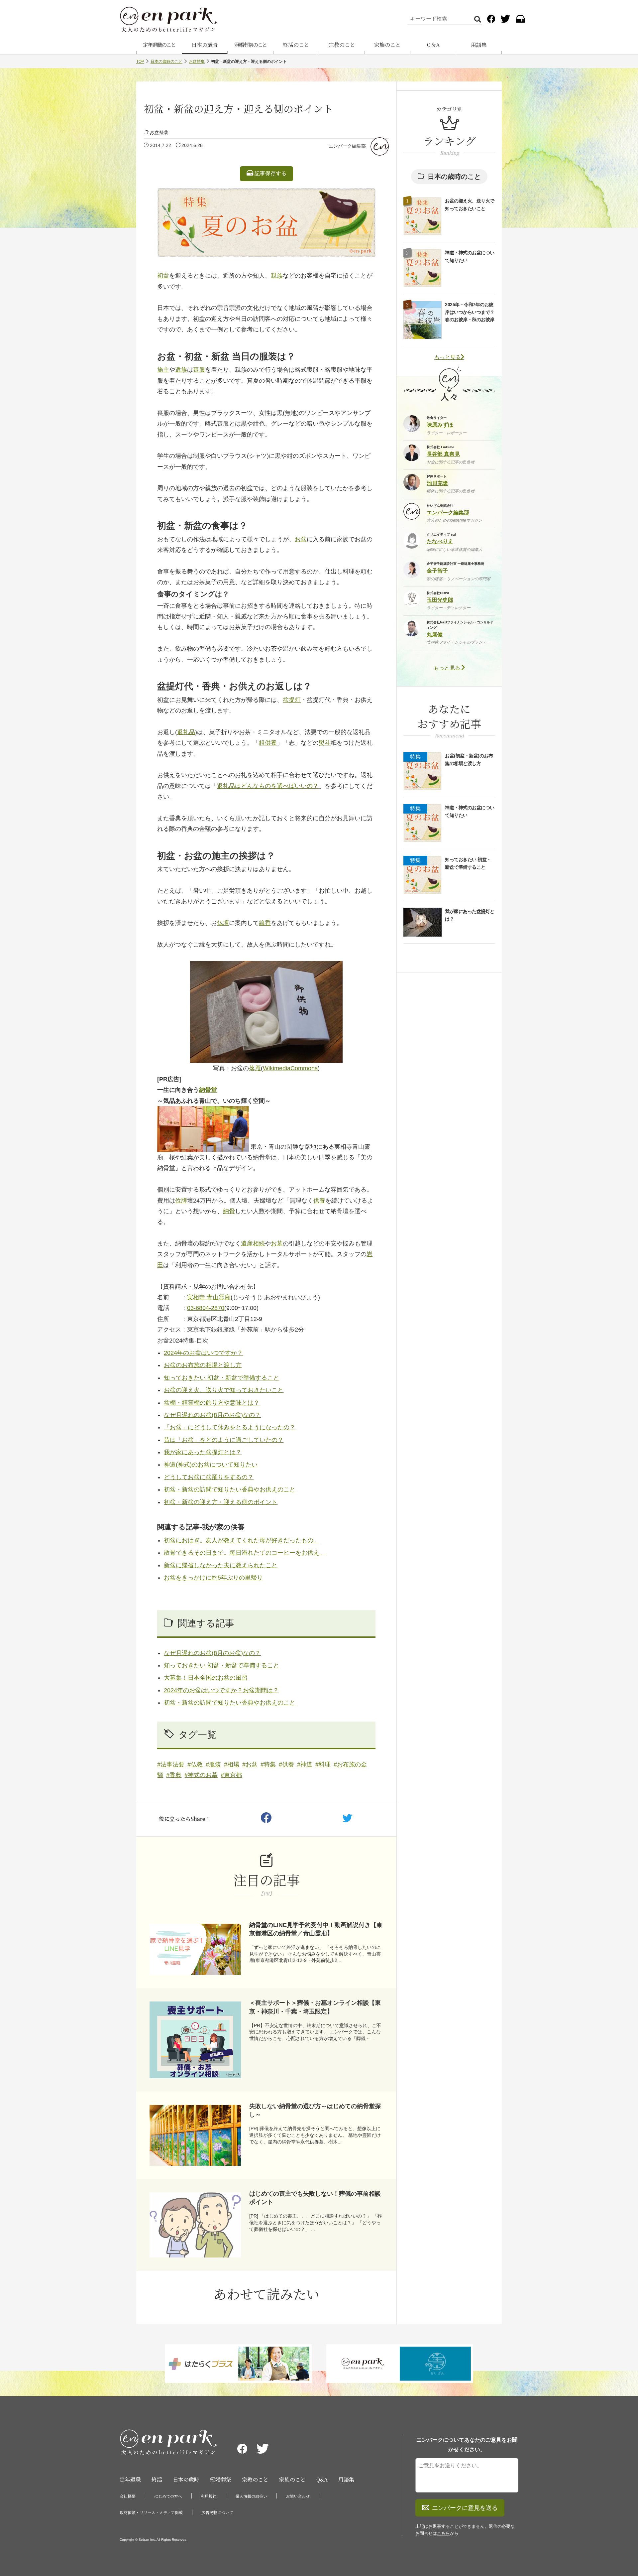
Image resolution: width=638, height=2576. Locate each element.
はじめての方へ (168, 2496)
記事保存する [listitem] (270, 173)
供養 (319, 1201)
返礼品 (186, 732)
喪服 (199, 370)
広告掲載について (217, 2512)
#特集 (268, 1764)
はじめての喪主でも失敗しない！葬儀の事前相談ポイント (315, 2198)
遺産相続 (253, 1243)
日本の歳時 (205, 45)
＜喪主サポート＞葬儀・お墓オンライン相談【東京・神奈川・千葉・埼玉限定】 (315, 2007)
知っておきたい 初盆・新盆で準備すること (221, 1378)
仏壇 (223, 923)
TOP (140, 62)
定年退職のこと (159, 45)
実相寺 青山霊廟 (209, 1297)
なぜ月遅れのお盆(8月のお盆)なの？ (212, 1415)
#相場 (232, 1764)
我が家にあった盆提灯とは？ (203, 1452)
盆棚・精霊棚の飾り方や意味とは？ (212, 1403)
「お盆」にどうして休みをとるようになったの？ (230, 1427)
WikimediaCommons (290, 1068)
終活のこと (296, 45)
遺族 (181, 370)
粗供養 (268, 743)
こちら (443, 2533)
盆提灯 (292, 700)
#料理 (323, 1764)
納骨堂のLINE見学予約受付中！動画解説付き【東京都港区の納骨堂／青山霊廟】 (316, 1929)
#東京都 (231, 1775)
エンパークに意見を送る (465, 2508)
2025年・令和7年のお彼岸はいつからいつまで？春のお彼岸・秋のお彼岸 (470, 312)
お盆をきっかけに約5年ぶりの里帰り (213, 1578)
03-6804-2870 (206, 1308)
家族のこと (387, 45)
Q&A (322, 2479)
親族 (277, 276)
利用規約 (209, 2496)
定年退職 (130, 2479)
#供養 (286, 1764)
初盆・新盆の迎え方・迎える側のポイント (221, 1502)
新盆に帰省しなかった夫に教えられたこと (221, 1565)
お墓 (277, 1243)
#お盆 (250, 1764)
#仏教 (195, 1764)
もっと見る (448, 357)
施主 (163, 370)
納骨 (229, 1211)
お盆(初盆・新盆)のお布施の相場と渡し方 (469, 759)
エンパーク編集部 (347, 146)
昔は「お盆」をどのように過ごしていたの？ (224, 1440)
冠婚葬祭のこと (251, 45)
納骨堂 (208, 1090)
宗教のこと (342, 45)
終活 (157, 2479)
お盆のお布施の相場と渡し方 (203, 1365)
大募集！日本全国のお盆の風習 (206, 1678)
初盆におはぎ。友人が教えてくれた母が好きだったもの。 (242, 1540)
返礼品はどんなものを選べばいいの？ (268, 786)
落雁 (255, 1068)
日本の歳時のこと (166, 62)
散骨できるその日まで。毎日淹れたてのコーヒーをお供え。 (245, 1553)
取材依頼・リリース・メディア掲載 (151, 2512)
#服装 (213, 1764)
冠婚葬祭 (221, 2479)
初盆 (163, 276)
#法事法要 (171, 1764)
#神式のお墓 (201, 1775)
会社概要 (128, 2496)
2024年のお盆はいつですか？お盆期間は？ (221, 1690)
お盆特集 (197, 62)
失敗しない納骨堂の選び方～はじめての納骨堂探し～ (315, 2110)
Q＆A (433, 45)
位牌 (181, 1201)
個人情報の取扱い (251, 2496)
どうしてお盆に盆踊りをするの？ (209, 1477)
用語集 (479, 45)
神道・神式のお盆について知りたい (470, 256)
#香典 (174, 1775)
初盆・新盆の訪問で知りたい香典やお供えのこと (230, 1489)
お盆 (301, 539)
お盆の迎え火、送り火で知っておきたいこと (224, 1390)
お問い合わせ (298, 2496)
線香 (265, 923)
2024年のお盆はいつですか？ (203, 1353)
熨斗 (325, 743)
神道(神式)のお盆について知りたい (211, 1465)
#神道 (305, 1764)
